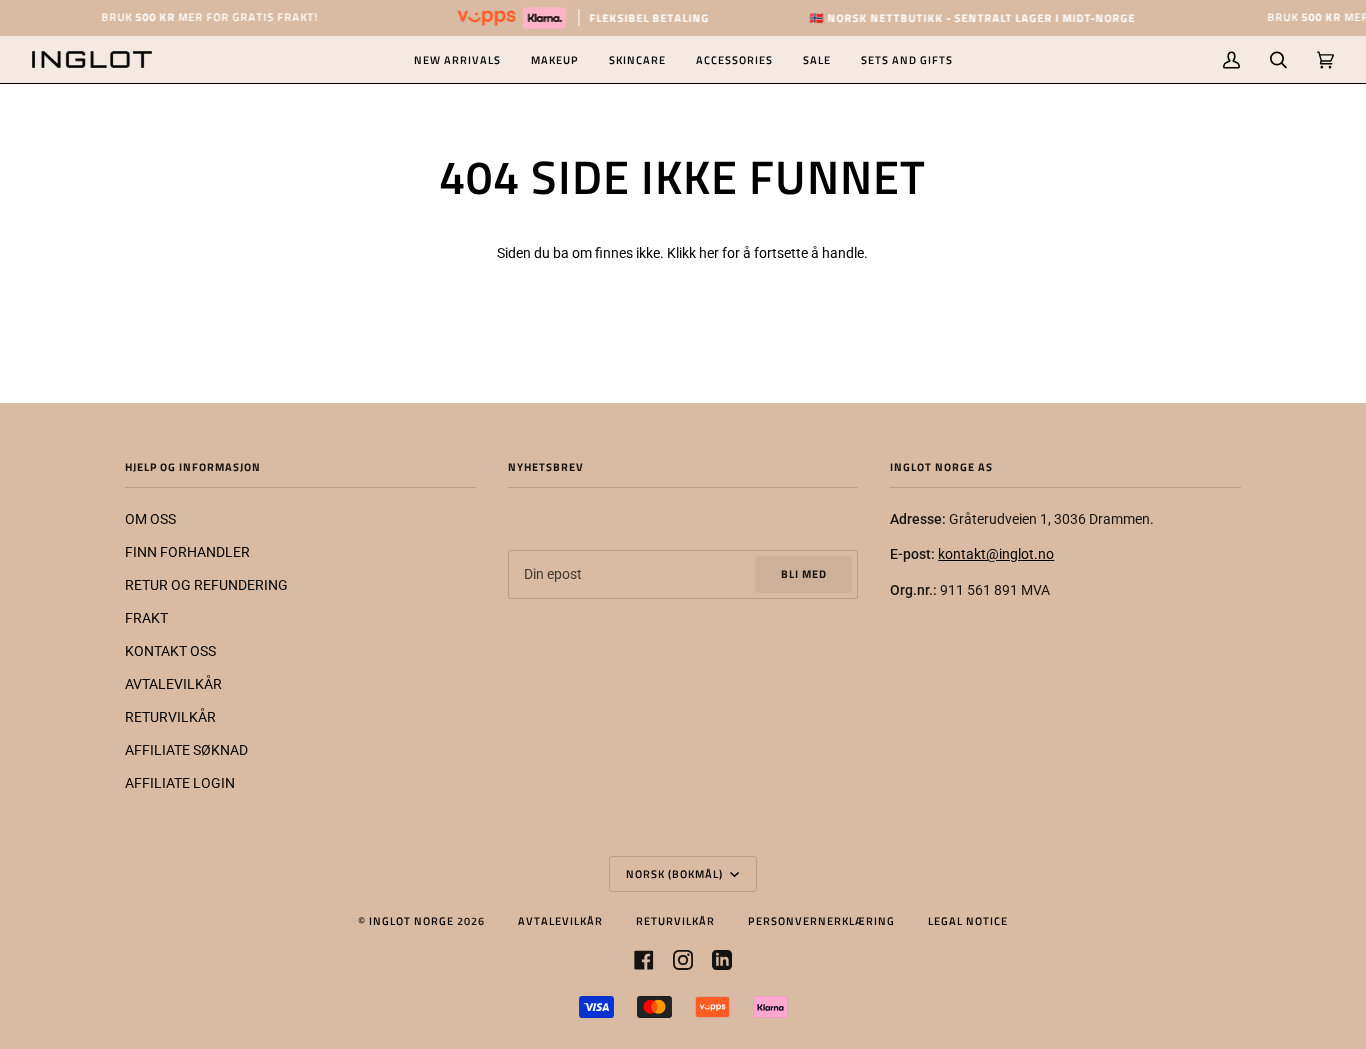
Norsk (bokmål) (676, 873)
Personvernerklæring (821, 920)
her (709, 253)
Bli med (804, 573)
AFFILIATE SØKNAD (186, 750)
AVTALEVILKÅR (173, 684)
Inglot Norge (411, 920)
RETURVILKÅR (170, 717)
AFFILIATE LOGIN (180, 783)
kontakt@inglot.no (996, 554)
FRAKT (146, 618)
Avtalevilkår (560, 920)
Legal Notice (968, 920)
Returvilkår (675, 920)
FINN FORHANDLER (187, 552)
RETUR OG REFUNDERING (206, 585)
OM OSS (150, 519)
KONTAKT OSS (170, 651)
